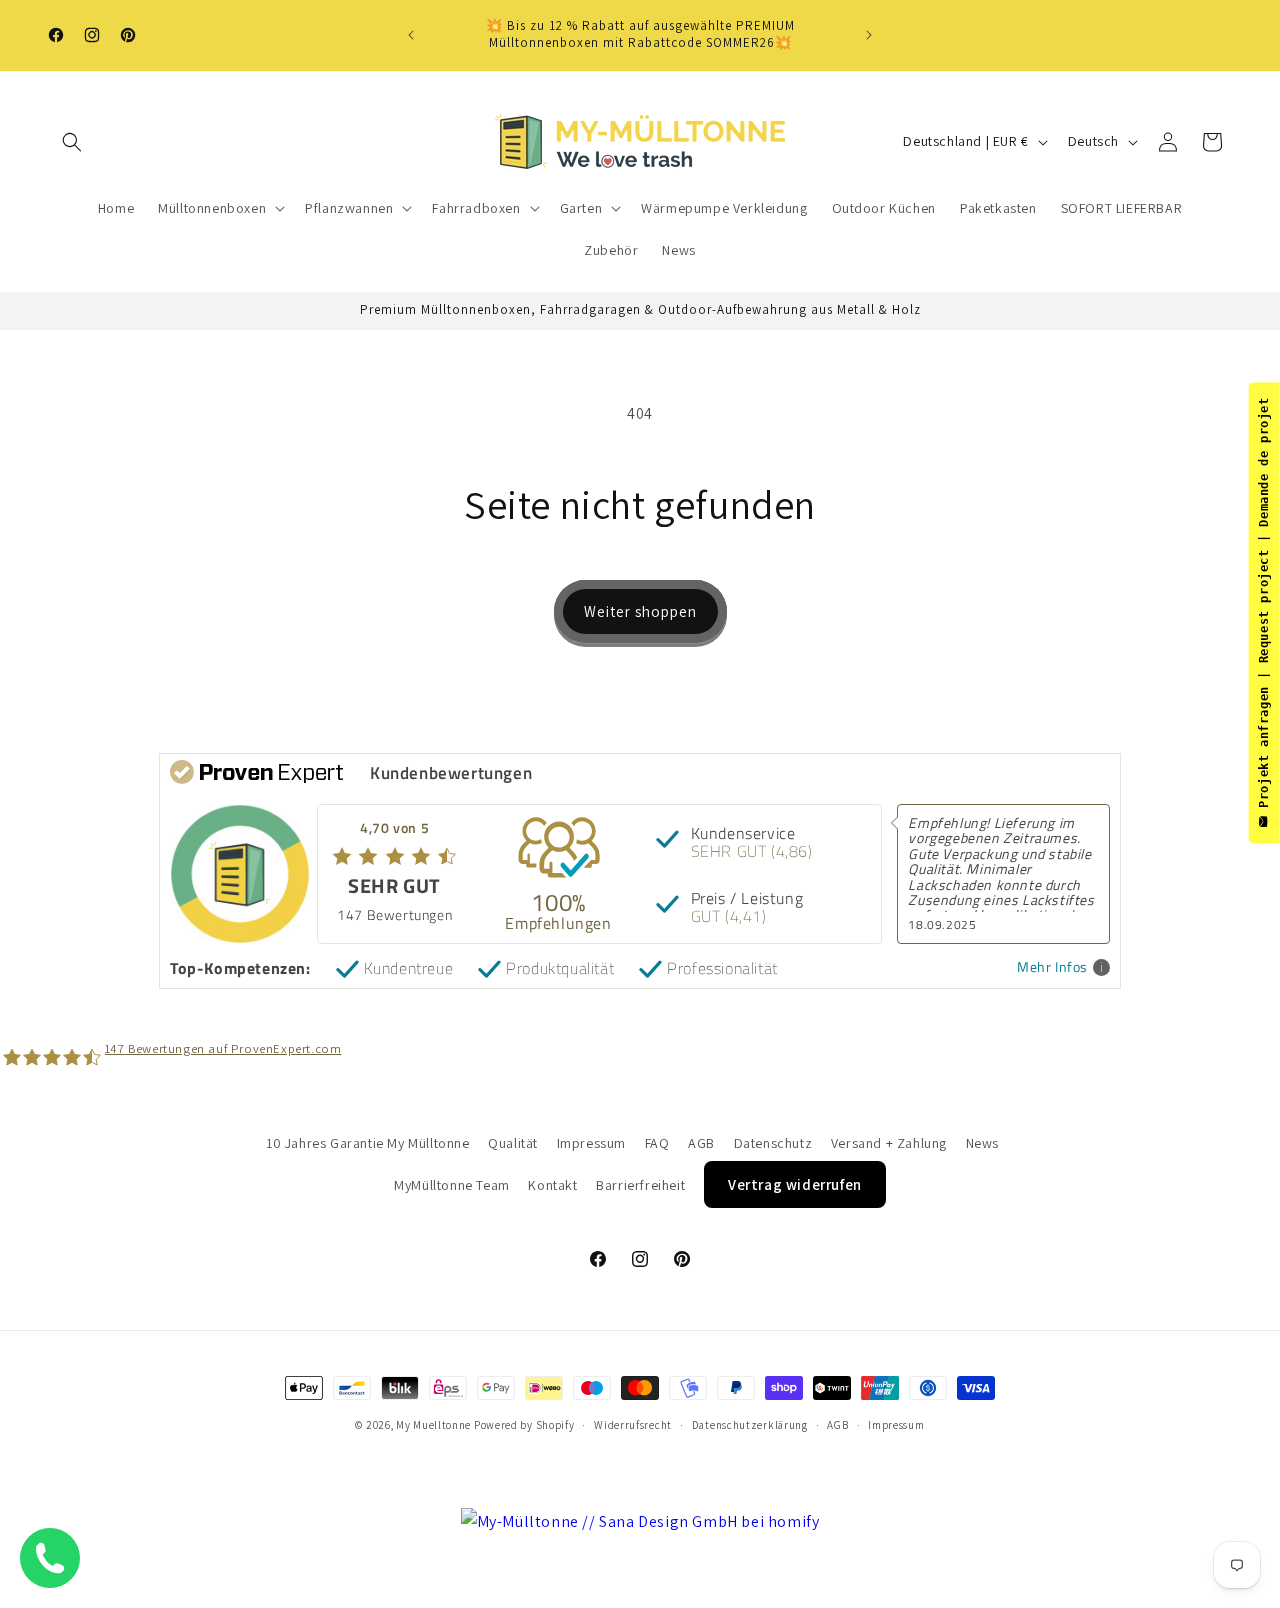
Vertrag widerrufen (795, 1184)
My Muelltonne (433, 1425)
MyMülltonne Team (452, 1185)
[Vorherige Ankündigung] (411, 35)
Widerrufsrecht (633, 1425)
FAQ (657, 1143)
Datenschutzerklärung (750, 1425)
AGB (701, 1143)
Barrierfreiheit (640, 1185)
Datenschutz (773, 1143)
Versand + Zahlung (889, 1143)
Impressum (591, 1143)
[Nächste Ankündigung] (869, 35)
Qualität (513, 1143)
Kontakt (552, 1185)
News (982, 1143)
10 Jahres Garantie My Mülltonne (368, 1143)
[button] (72, 142)
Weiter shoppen (640, 611)
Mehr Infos (1052, 967)
